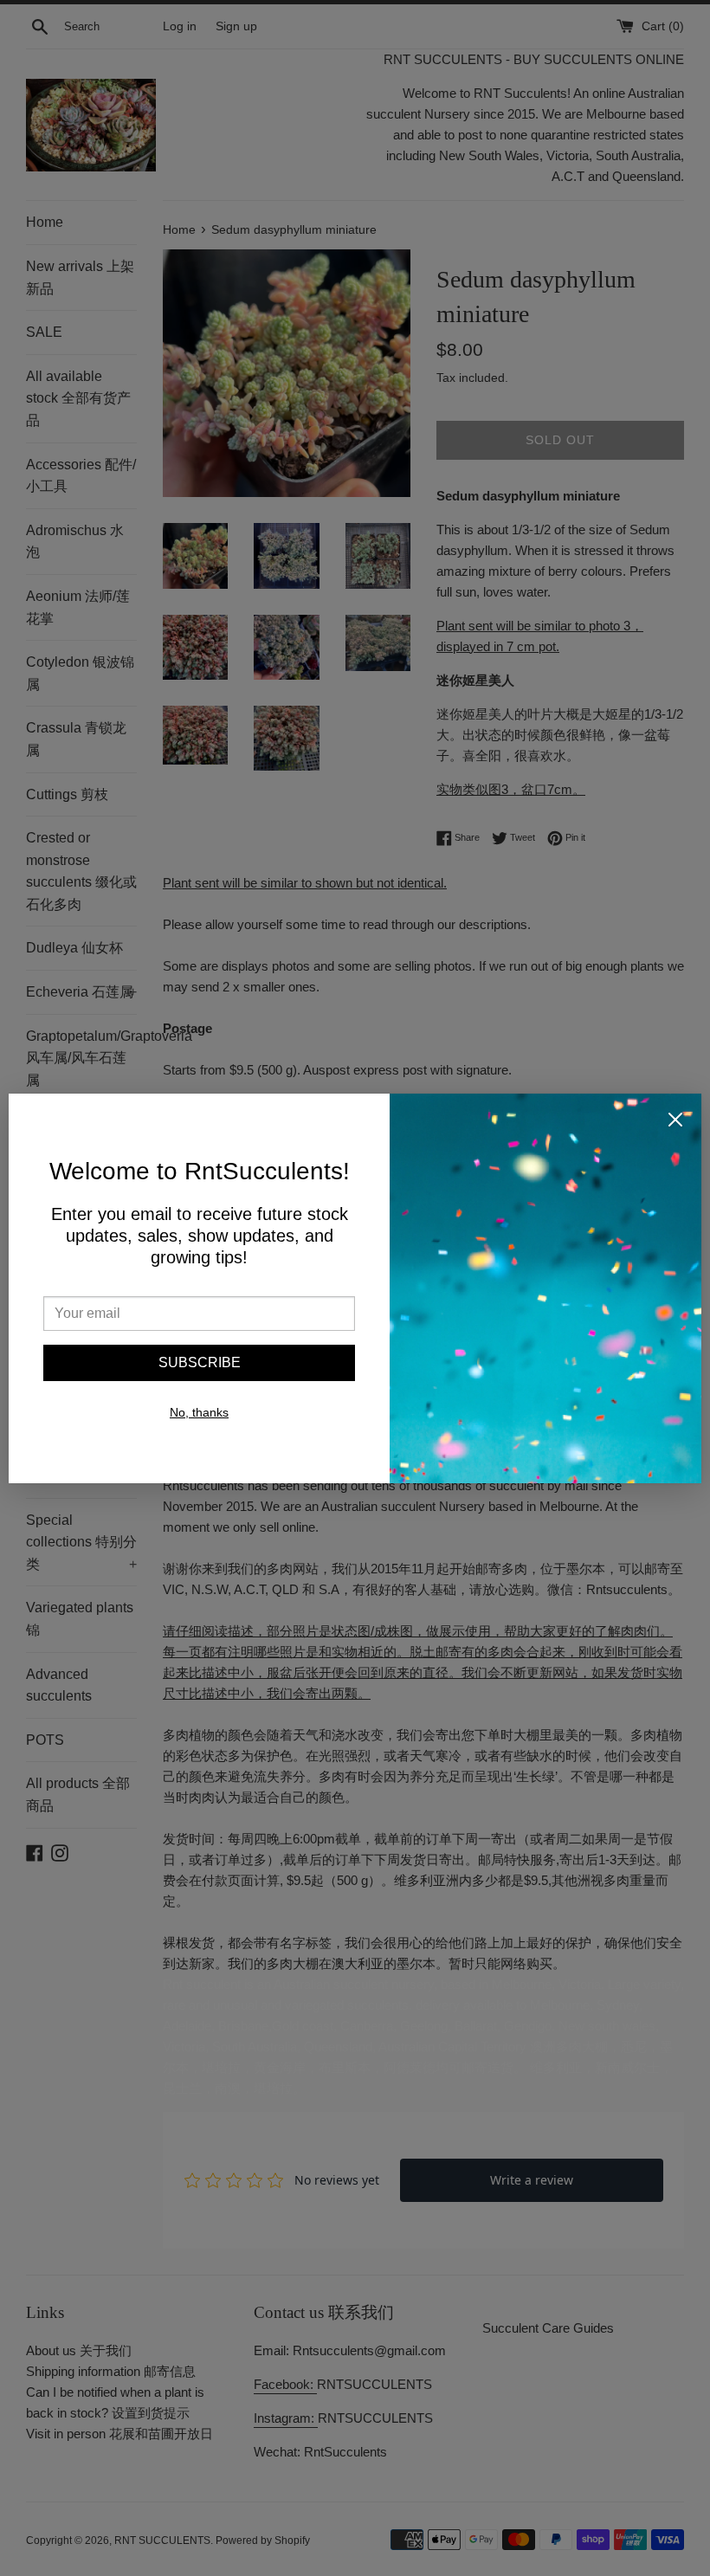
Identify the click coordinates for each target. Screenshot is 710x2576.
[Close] (675, 1123)
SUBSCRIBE (200, 1362)
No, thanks (199, 1412)
